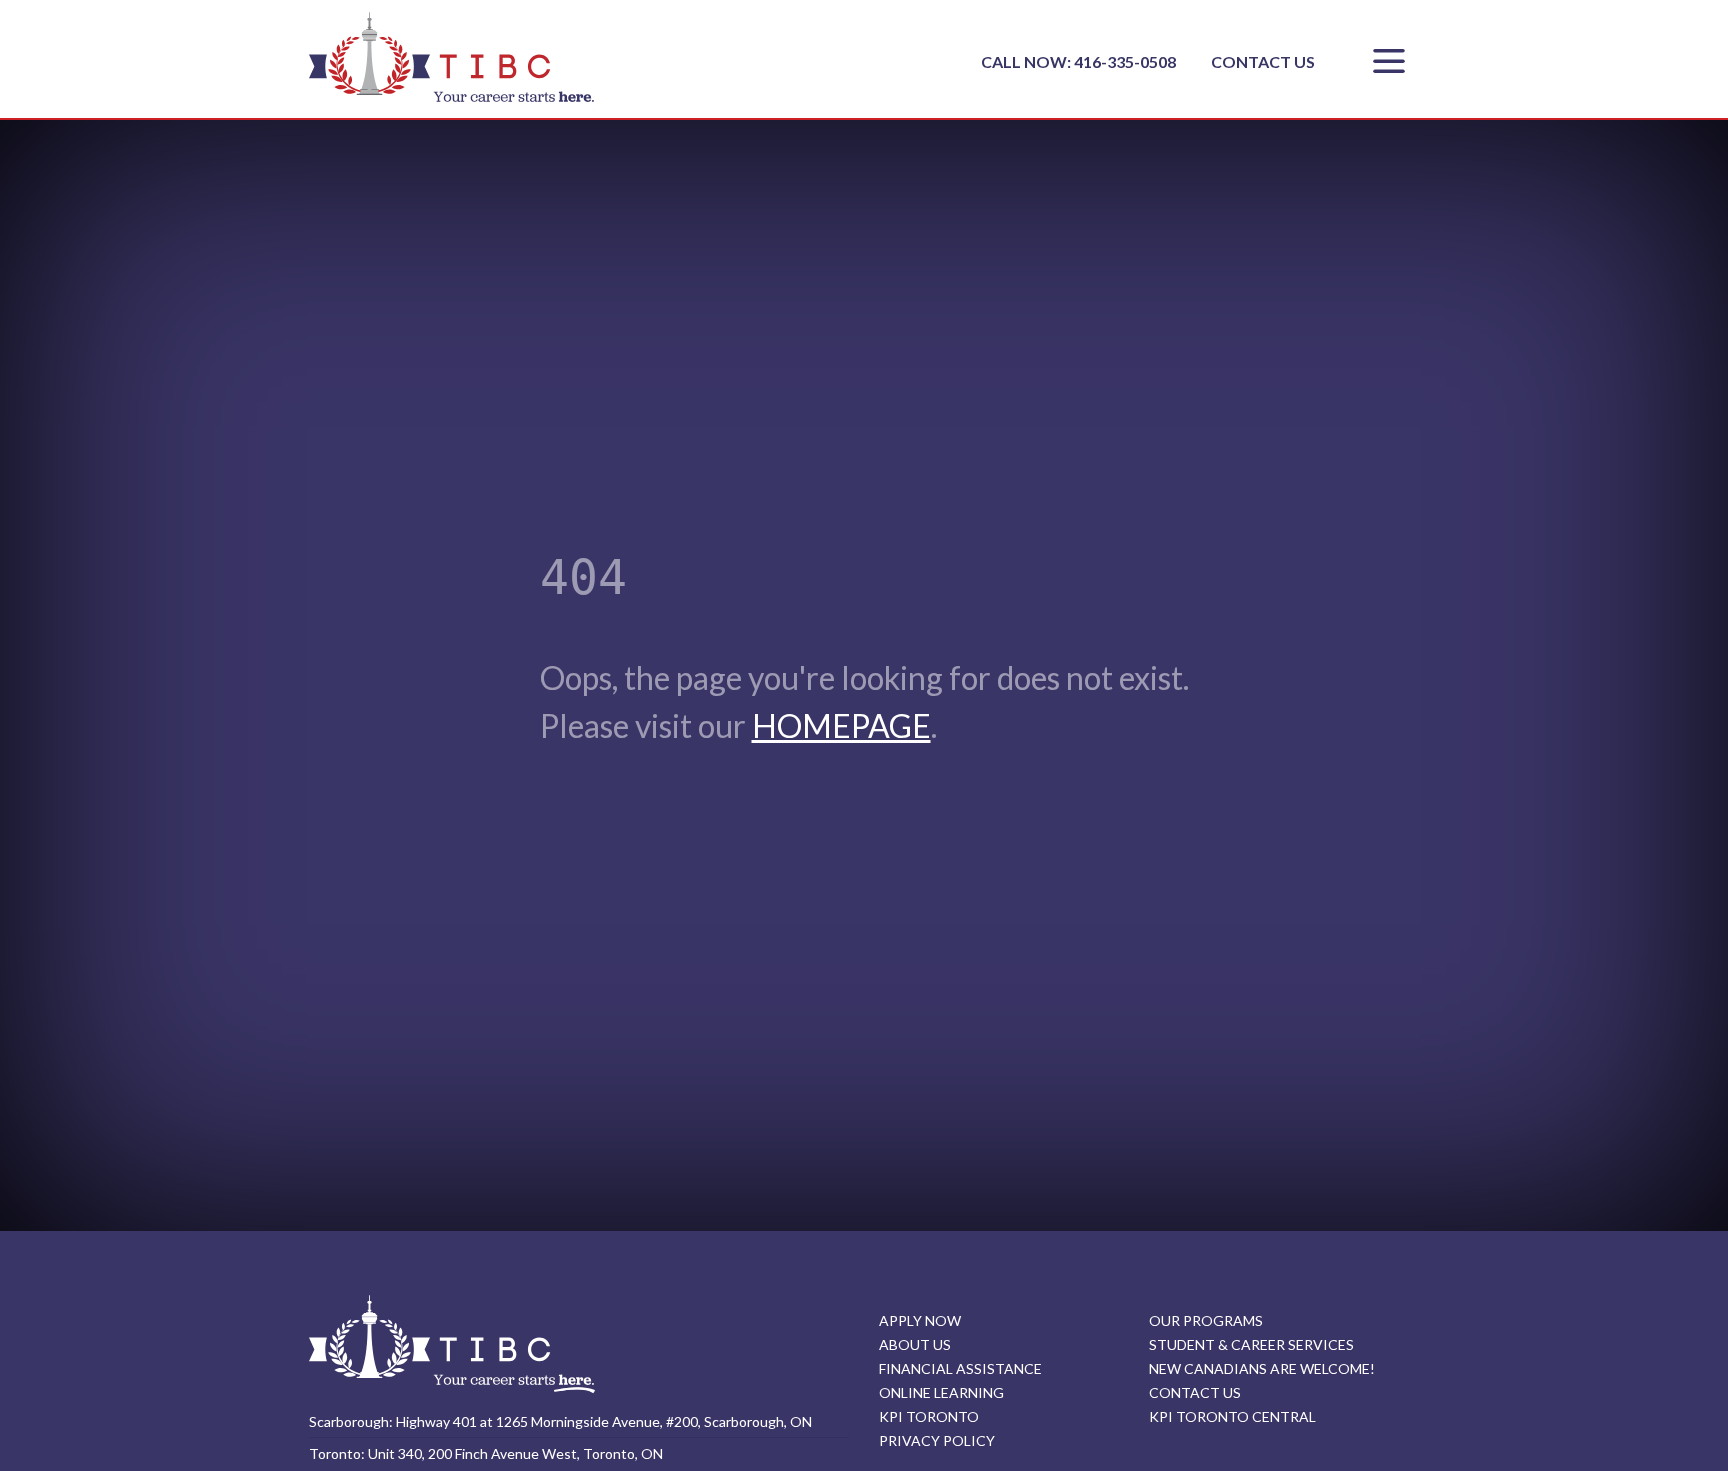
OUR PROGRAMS (1206, 1320)
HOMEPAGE (841, 725)
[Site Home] (452, 1343)
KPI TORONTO (929, 1416)
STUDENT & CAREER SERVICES (1251, 1344)
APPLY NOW (920, 1320)
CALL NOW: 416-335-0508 (1080, 61)
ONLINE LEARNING (941, 1392)
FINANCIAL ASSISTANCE (960, 1368)
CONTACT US (1263, 61)
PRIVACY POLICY (937, 1440)
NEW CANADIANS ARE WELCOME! (1262, 1368)
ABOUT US (915, 1344)
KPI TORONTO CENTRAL (1232, 1416)
